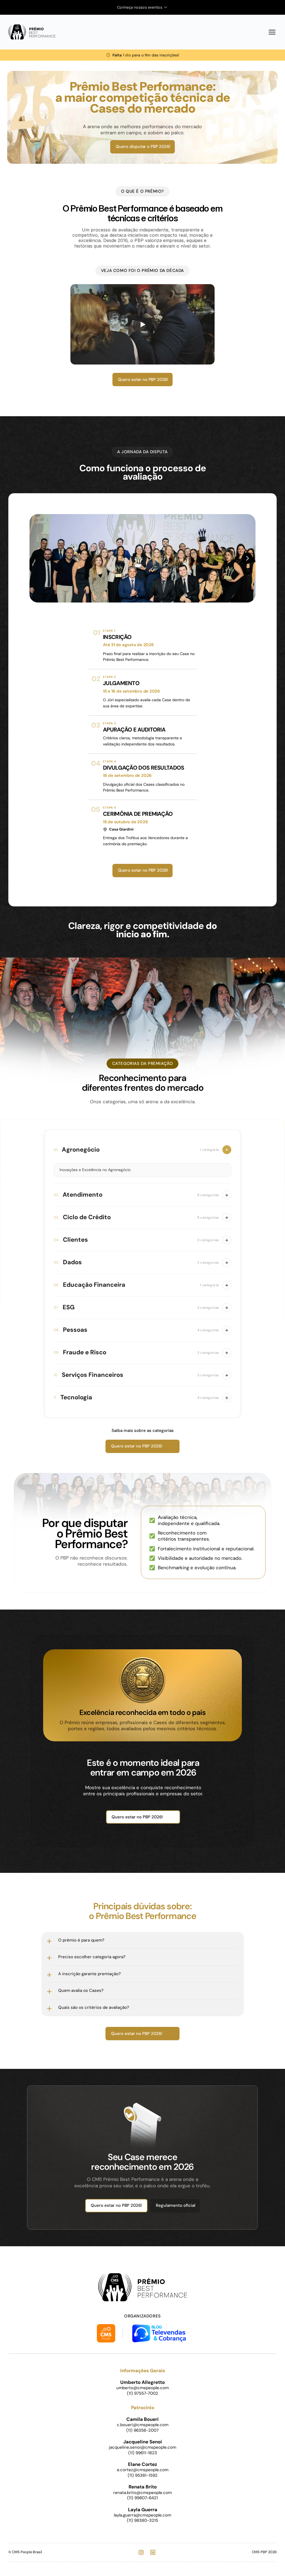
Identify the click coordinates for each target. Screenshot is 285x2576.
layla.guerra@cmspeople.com (142, 2515)
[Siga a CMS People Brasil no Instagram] (141, 2552)
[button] (142, 1150)
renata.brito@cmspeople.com (142, 2493)
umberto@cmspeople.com (142, 2388)
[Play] (142, 324)
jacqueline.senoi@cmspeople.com (142, 2447)
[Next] (247, 558)
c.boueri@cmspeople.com (143, 2425)
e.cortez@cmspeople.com (143, 2470)
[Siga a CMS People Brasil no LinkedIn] (153, 2552)
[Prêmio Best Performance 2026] (32, 32)
